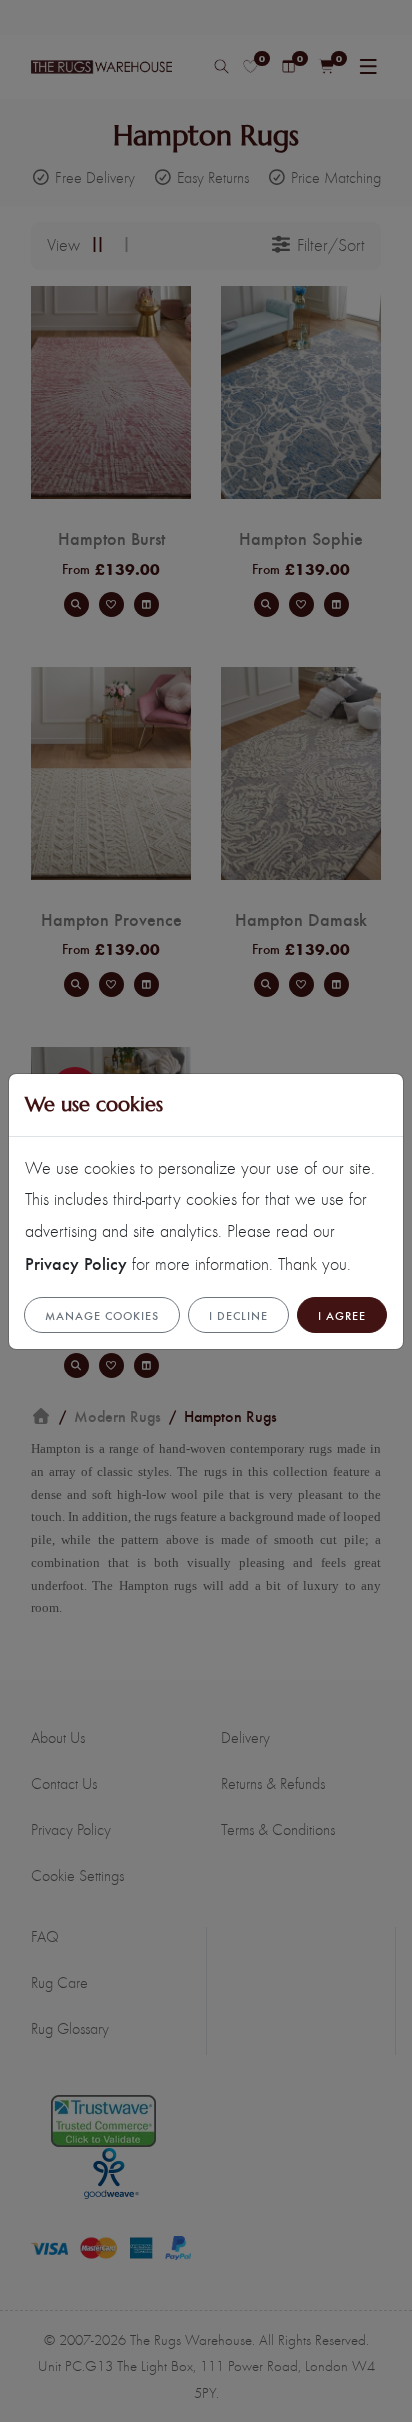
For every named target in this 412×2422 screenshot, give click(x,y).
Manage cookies (102, 1315)
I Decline (238, 1315)
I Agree (342, 1315)
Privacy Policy (76, 1262)
